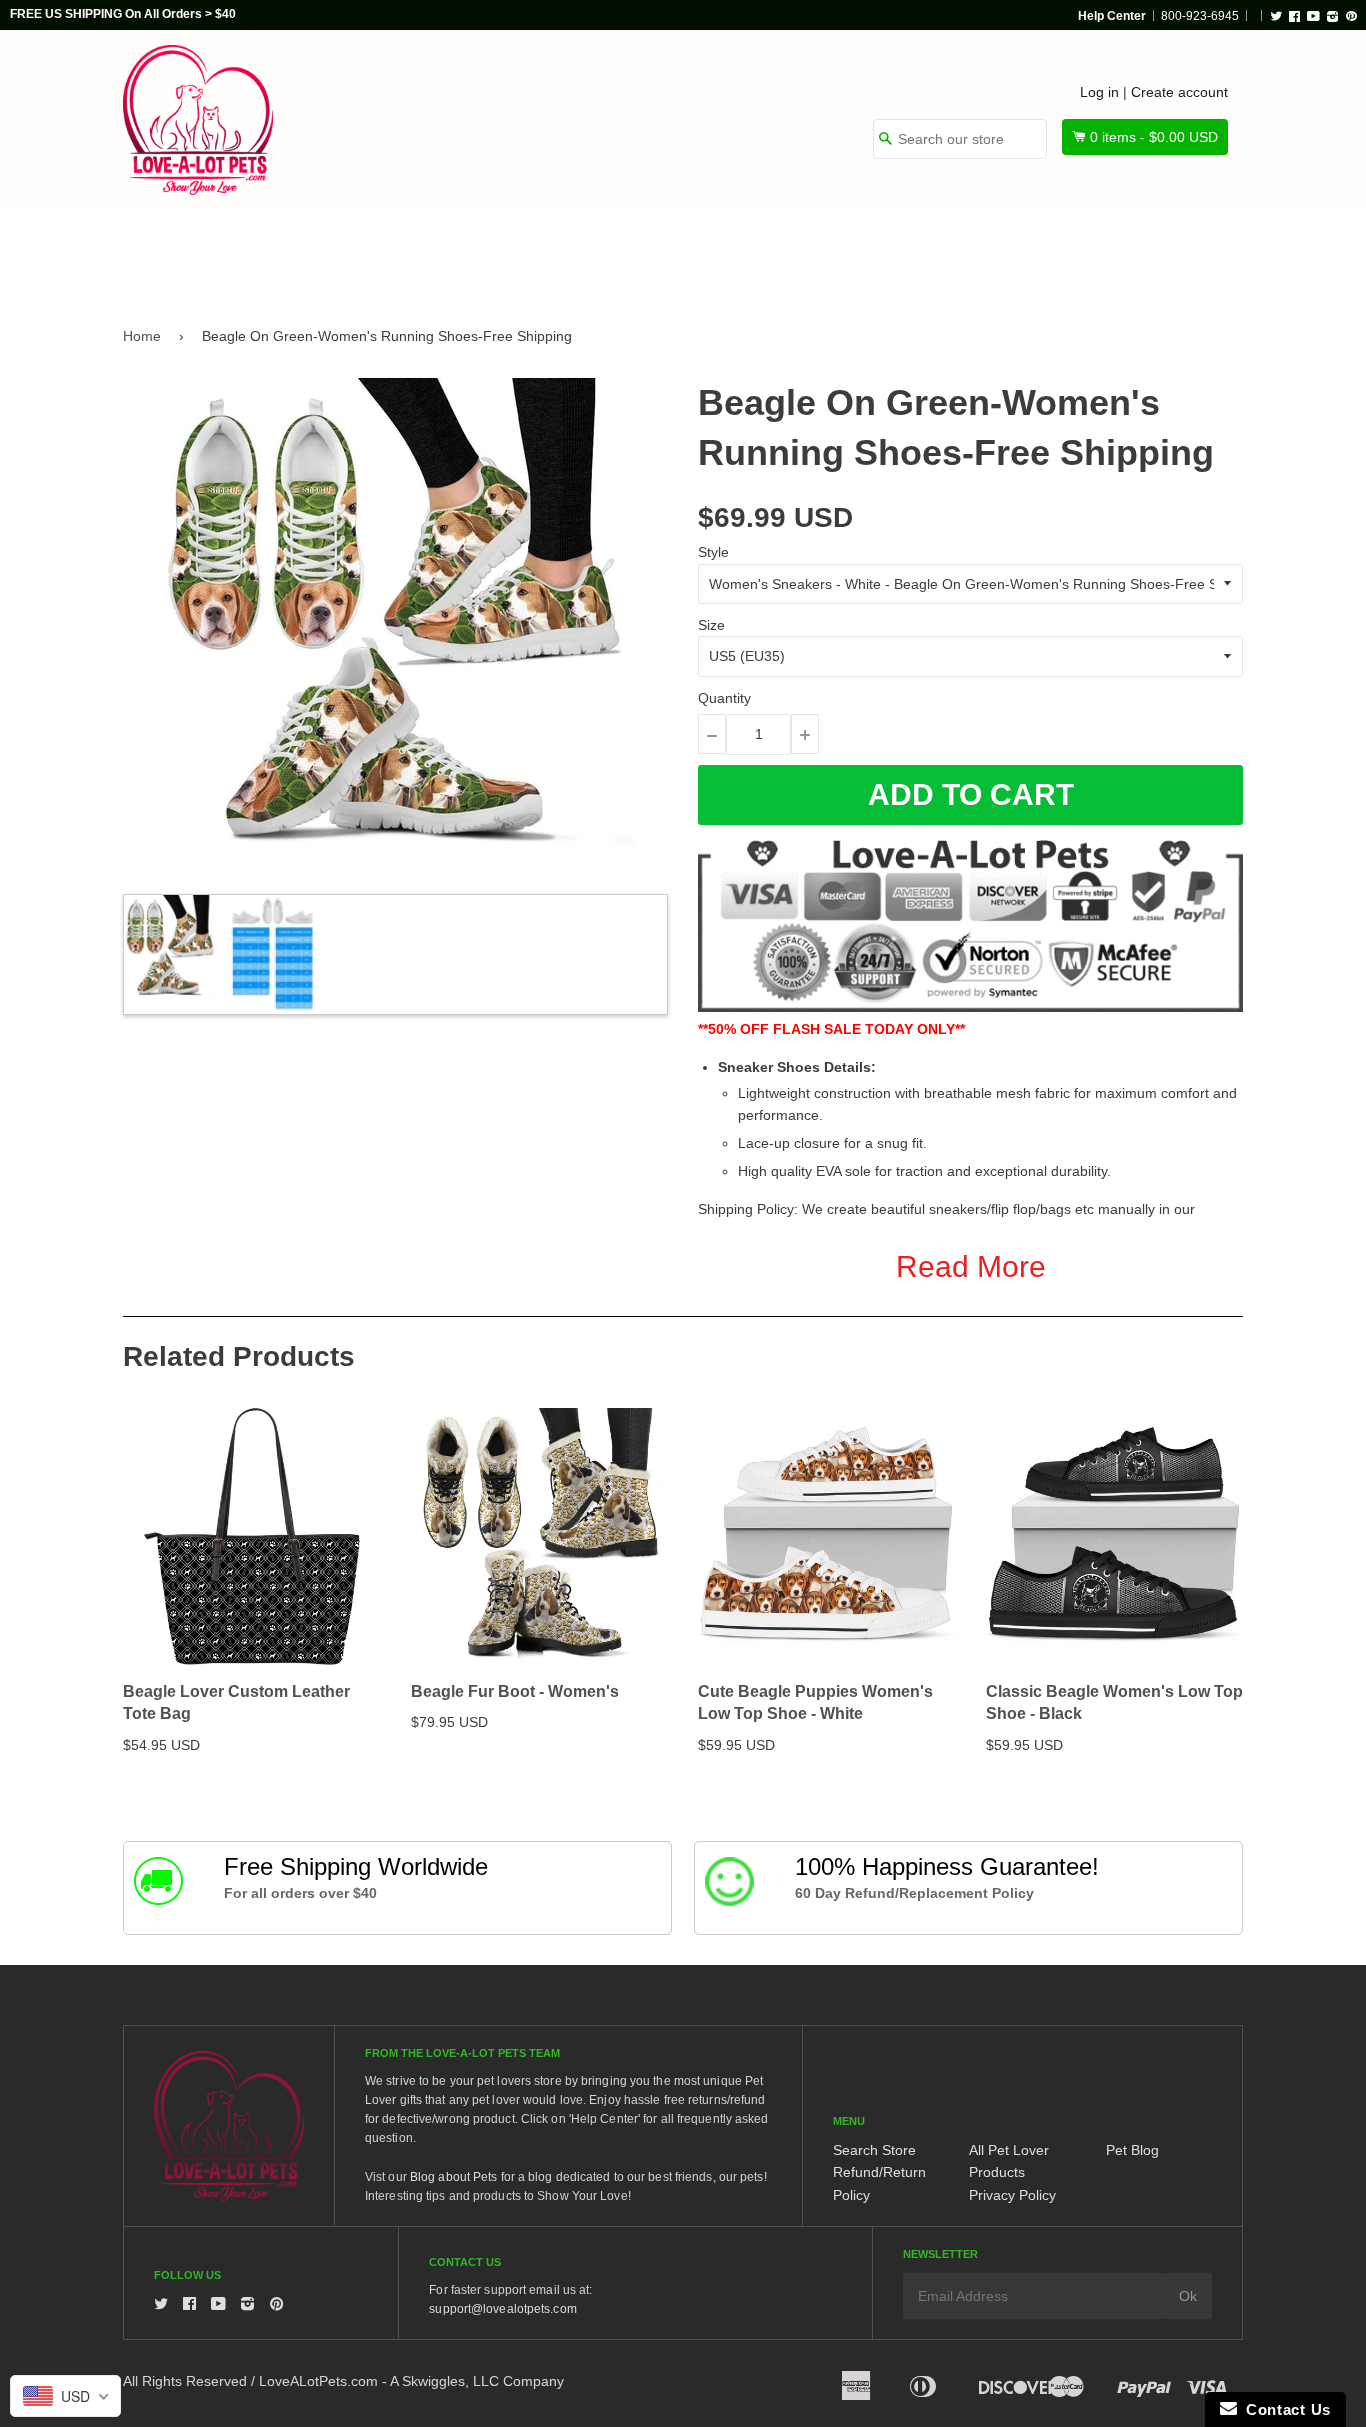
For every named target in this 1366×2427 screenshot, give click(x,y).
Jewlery (1056, 252)
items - (1154, 137)
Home (142, 336)
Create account (1179, 92)
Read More (971, 1266)
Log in (1099, 92)
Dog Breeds (327, 252)
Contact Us (1284, 2409)
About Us (1175, 252)
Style (713, 552)
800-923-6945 (1200, 16)
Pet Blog (1132, 2150)
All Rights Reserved (185, 2381)
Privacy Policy (1012, 2195)
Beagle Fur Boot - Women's (515, 1691)
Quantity (724, 698)
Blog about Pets (454, 2177)
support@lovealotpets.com (502, 2309)
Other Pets (605, 252)
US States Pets (754, 252)
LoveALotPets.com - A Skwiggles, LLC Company (411, 2381)
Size (711, 625)
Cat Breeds (467, 252)
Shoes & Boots (918, 252)
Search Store (874, 2150)
